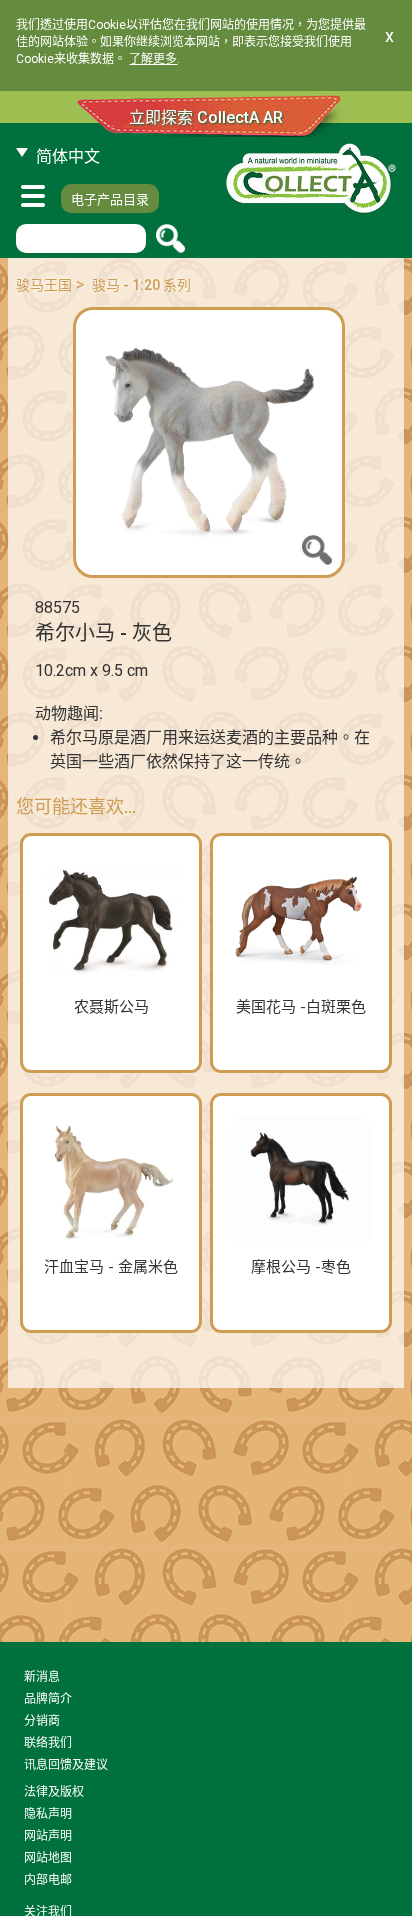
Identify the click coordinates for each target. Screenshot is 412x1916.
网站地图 (48, 1858)
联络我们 (48, 1743)
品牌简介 (48, 1699)
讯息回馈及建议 (66, 1765)
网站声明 (48, 1836)
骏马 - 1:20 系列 (141, 285)
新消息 (42, 1677)
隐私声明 (48, 1814)
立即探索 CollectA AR (206, 117)
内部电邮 (48, 1880)
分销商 (42, 1721)
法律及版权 (54, 1792)
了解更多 (153, 59)
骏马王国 (44, 285)
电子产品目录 (110, 199)
